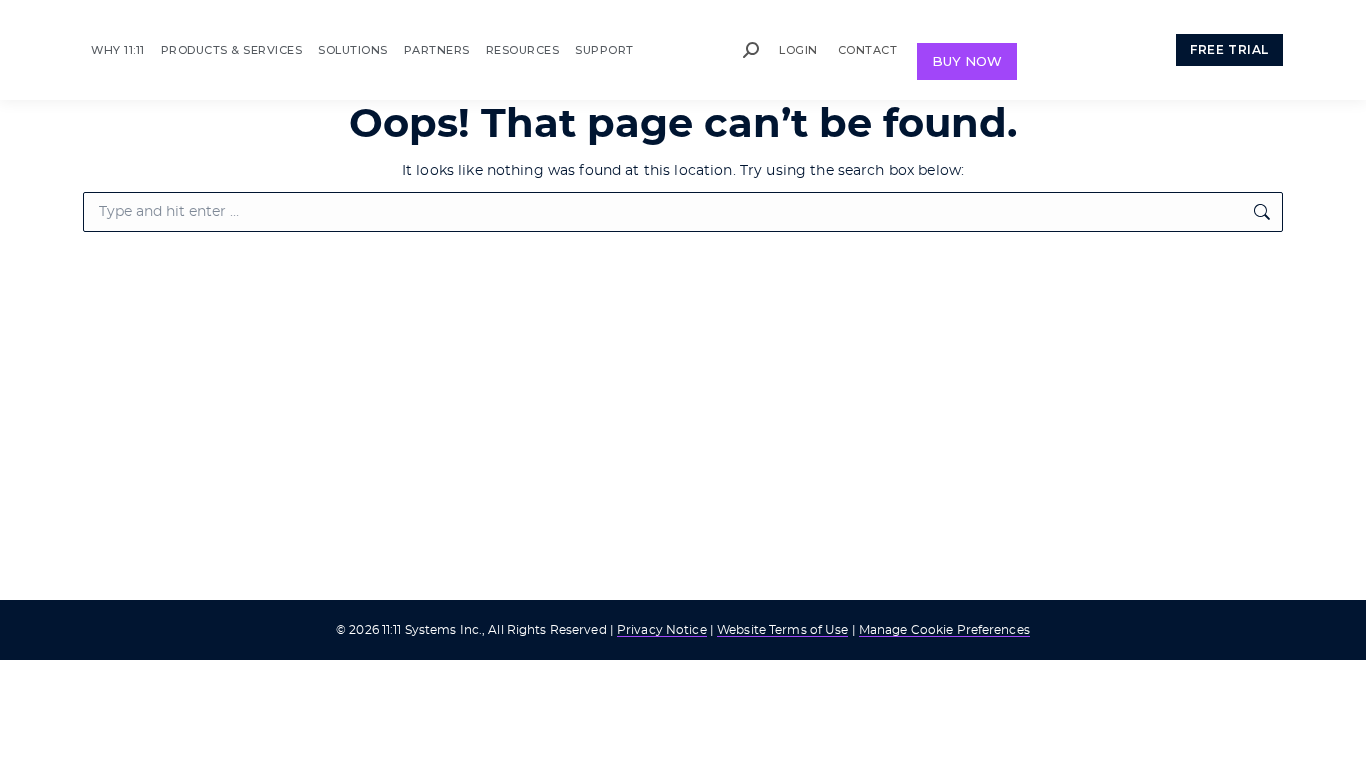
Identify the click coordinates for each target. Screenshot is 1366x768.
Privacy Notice (662, 630)
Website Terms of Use (782, 630)
